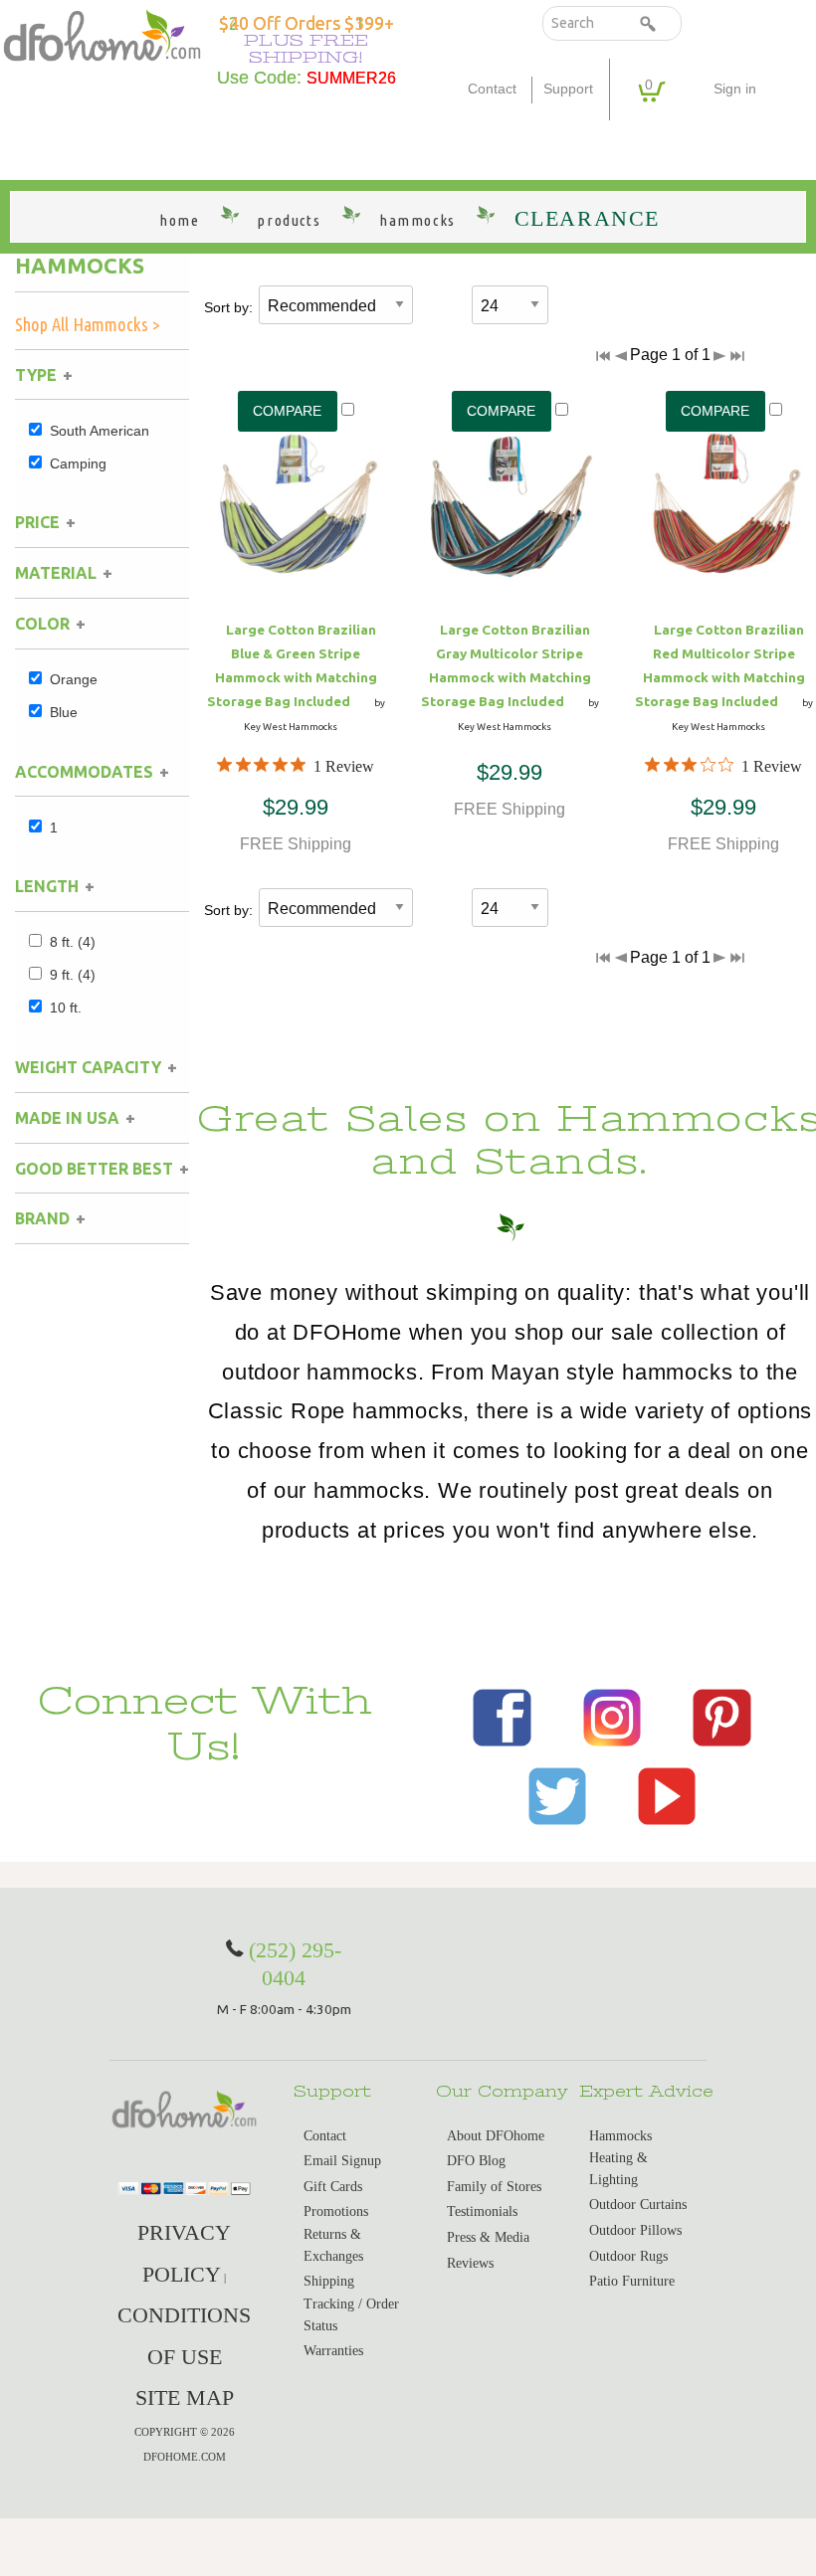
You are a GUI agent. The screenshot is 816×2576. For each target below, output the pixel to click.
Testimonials (482, 2211)
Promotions (336, 2211)
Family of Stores (494, 2187)
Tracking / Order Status (351, 2315)
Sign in (735, 89)
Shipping (329, 2281)
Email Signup (342, 2161)
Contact (492, 89)
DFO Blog (476, 2161)
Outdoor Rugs (628, 2256)
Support (568, 89)
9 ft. (73, 975)
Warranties (333, 2351)
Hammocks (80, 266)
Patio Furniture (632, 2281)
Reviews (470, 2263)
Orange (74, 679)
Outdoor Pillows (635, 2230)
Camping (78, 463)
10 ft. (66, 1008)
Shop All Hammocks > (88, 324)
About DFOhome (496, 2136)
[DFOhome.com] (102, 33)
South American (100, 431)
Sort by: (228, 307)
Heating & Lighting (618, 2169)
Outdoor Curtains (638, 2205)
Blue (64, 712)
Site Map (185, 2397)
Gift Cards (333, 2187)
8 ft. (73, 942)
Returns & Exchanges (333, 2245)
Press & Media (488, 2237)
